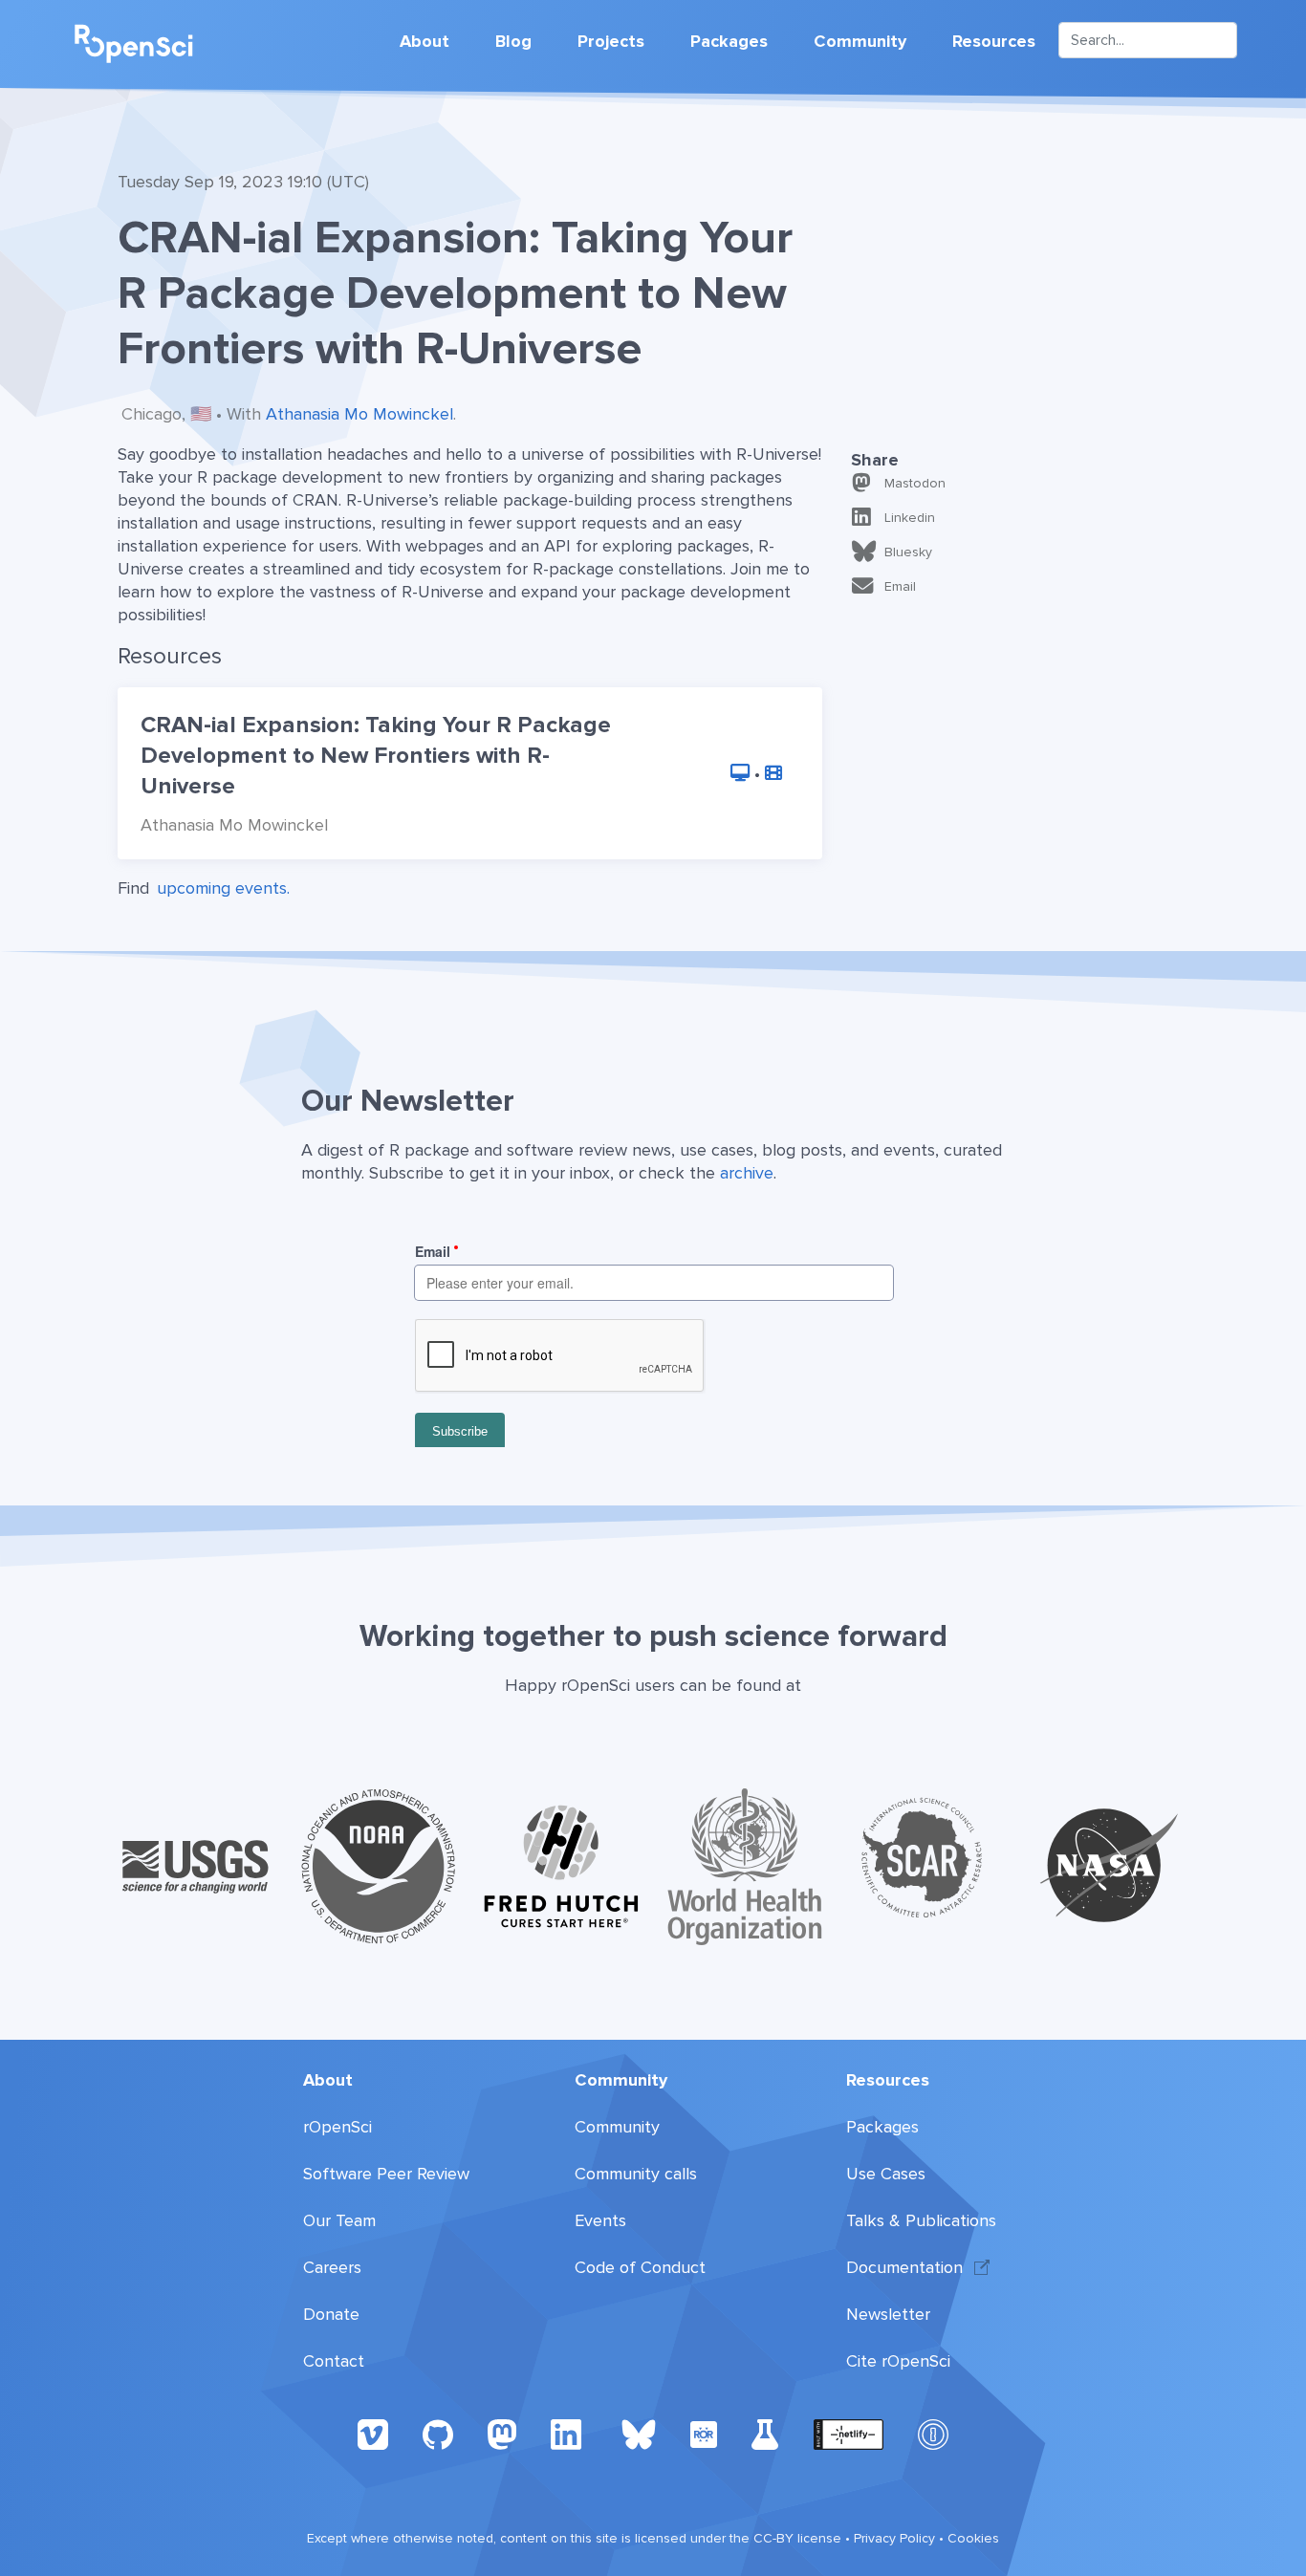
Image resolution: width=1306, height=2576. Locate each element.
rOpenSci (337, 2127)
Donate (331, 2314)
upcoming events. (223, 888)
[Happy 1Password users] (933, 2434)
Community (860, 41)
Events (600, 2220)
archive (747, 1173)
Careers (332, 2267)
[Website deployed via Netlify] (849, 2434)
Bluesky (908, 552)
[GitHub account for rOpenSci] (438, 2434)
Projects (611, 41)
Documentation (904, 2267)
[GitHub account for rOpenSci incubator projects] (765, 2434)
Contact (334, 2361)
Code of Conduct (640, 2267)
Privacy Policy (894, 2538)
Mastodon (915, 483)
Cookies (973, 2538)
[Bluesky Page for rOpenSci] (639, 2434)
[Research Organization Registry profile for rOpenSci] (704, 2434)
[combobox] (1148, 40)
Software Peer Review (386, 2174)
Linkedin (910, 518)
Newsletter (888, 2314)
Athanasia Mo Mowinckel (359, 414)
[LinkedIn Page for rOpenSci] (569, 2434)
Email (900, 586)
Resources (994, 41)
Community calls (636, 2174)
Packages (729, 41)
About (424, 41)
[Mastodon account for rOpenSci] (502, 2434)
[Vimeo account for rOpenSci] (373, 2434)
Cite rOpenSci (898, 2361)
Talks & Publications (921, 2220)
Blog (513, 41)
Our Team (339, 2220)
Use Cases (886, 2174)
